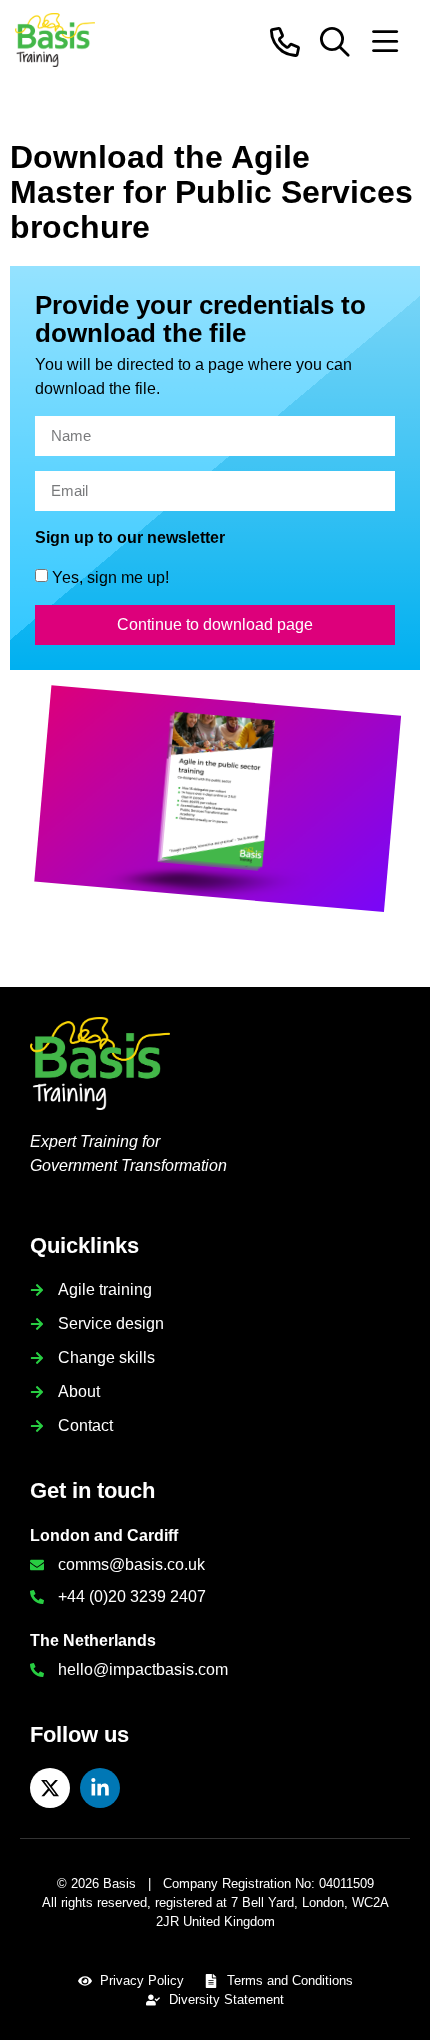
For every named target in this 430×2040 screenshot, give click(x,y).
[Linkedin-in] (100, 1788)
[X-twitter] (50, 1788)
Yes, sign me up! (110, 576)
